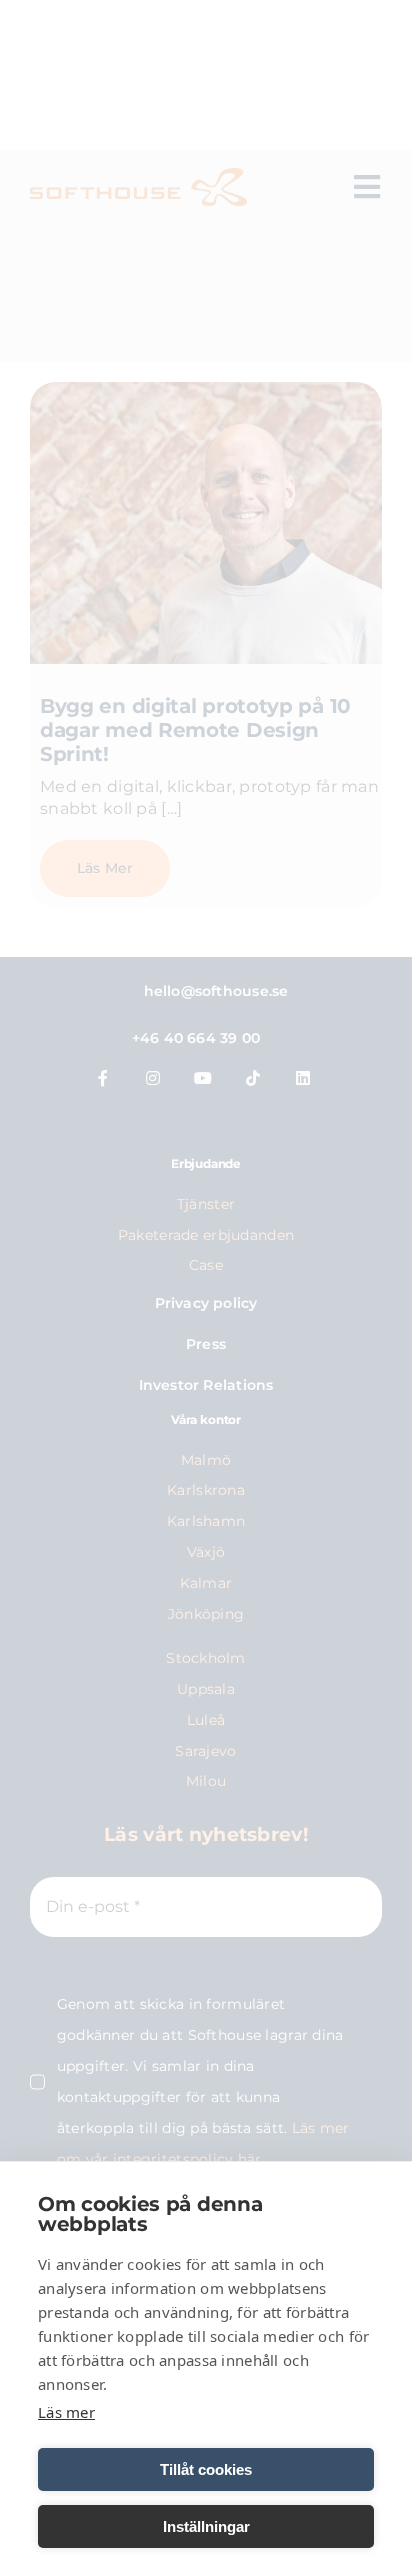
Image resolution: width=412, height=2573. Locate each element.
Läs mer (66, 2412)
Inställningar (206, 2526)
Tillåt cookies (206, 2469)
